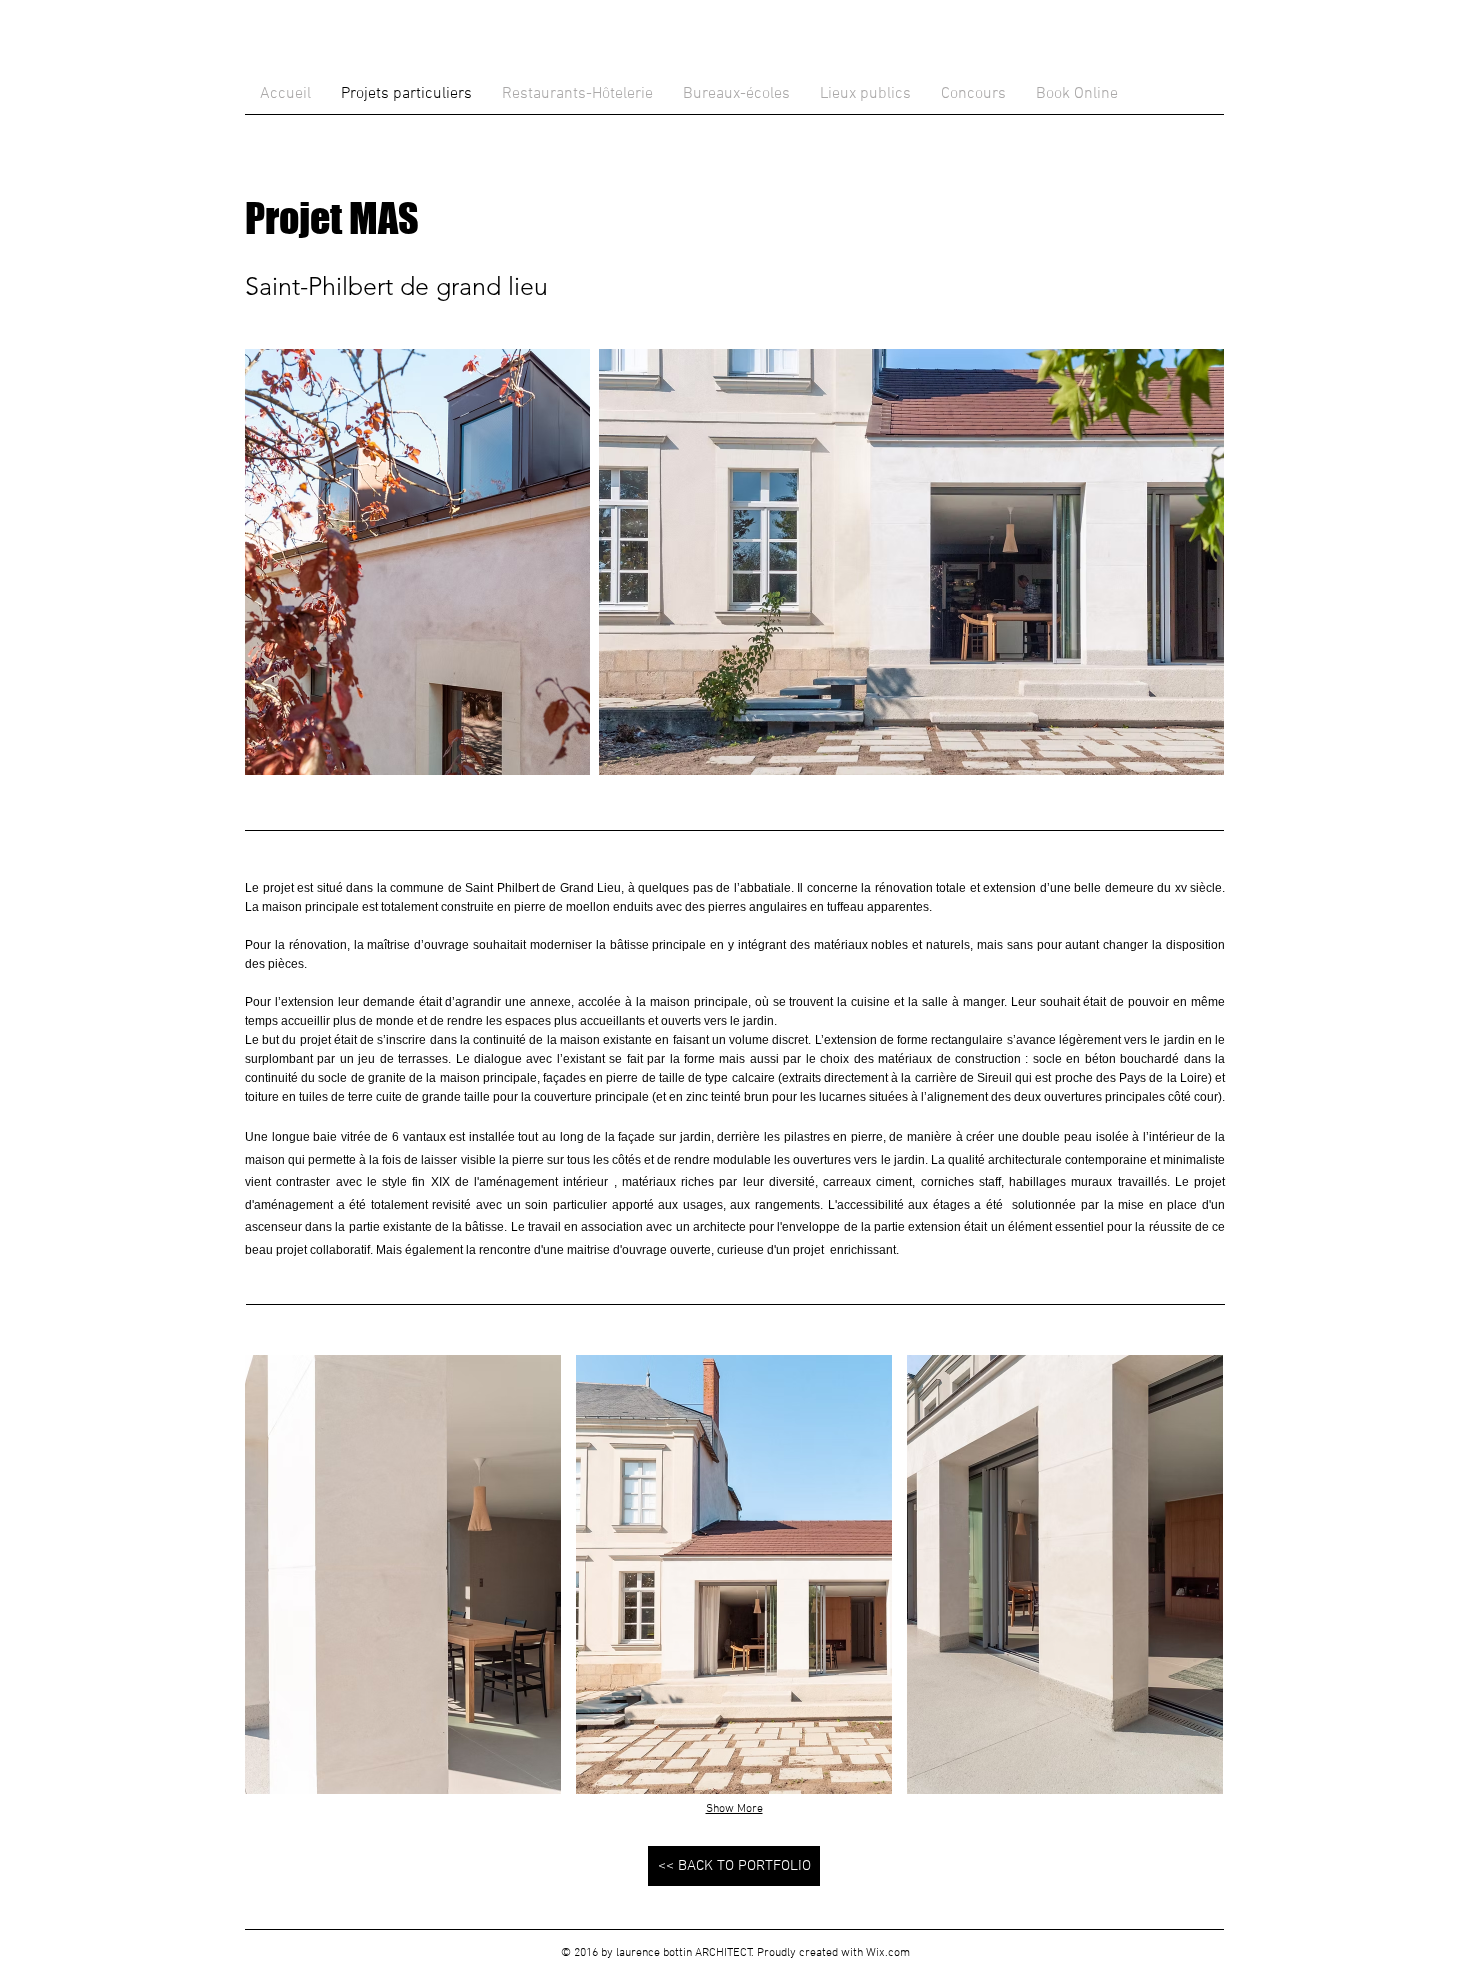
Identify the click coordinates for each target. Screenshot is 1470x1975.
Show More (734, 1809)
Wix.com (888, 1953)
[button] (403, 1574)
